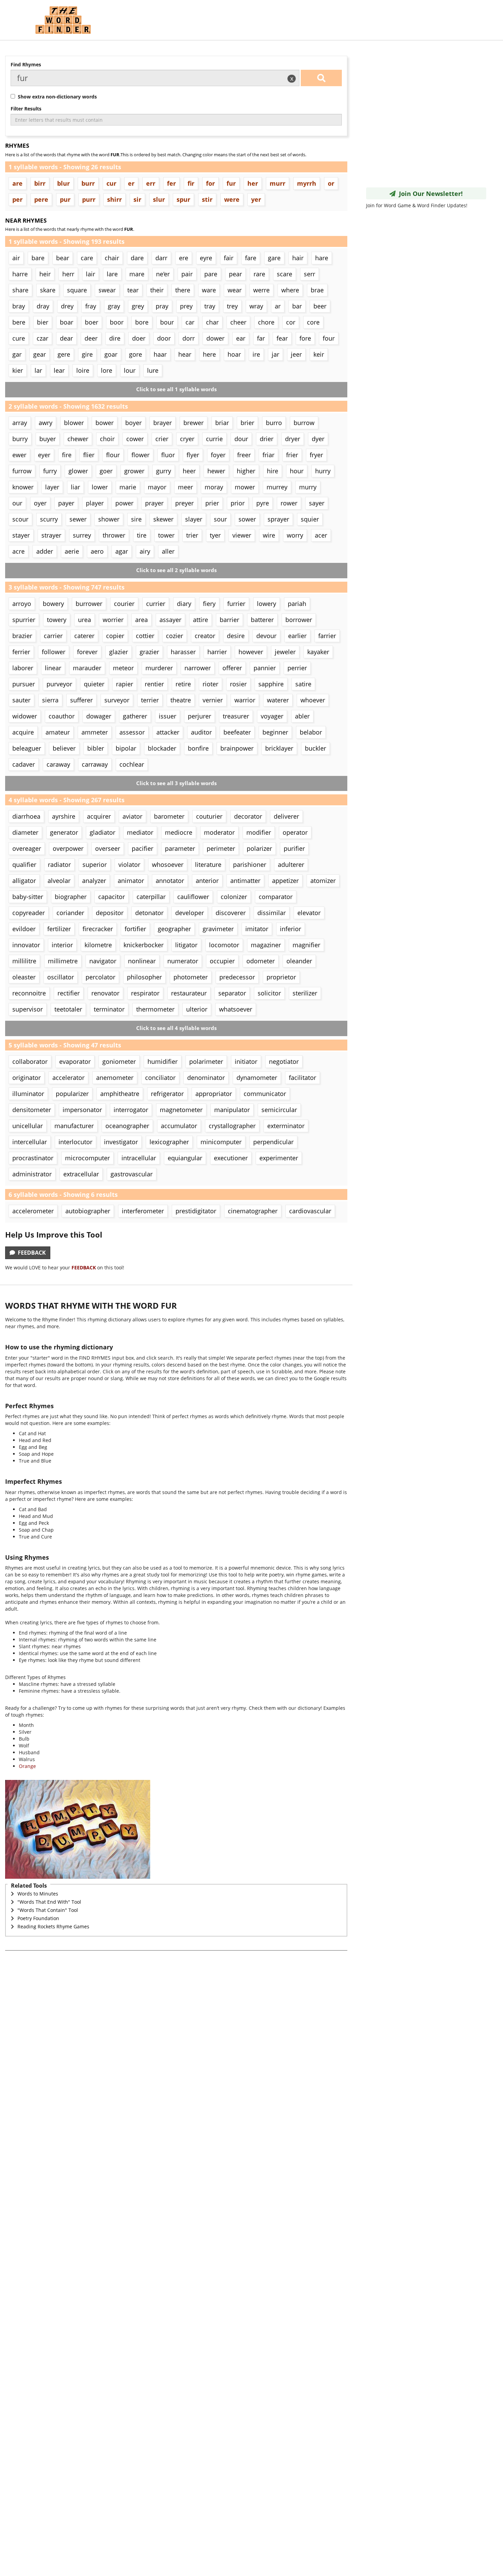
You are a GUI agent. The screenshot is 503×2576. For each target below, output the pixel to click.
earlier (297, 636)
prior (238, 503)
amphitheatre (120, 1094)
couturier (209, 816)
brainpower (237, 748)
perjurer (199, 716)
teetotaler (68, 1009)
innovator (26, 945)
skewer (163, 519)
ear (241, 338)
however (251, 652)
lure (153, 370)
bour (167, 322)
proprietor (281, 977)
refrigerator (167, 1094)
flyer (193, 455)
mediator (140, 832)
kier (18, 370)
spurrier (24, 620)
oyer (40, 503)
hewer (216, 471)
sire (136, 519)
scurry (49, 519)
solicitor (269, 993)
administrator (32, 1174)
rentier (154, 684)
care (87, 258)
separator (232, 993)
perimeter (221, 848)
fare (251, 258)
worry (295, 535)
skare (48, 290)
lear (59, 370)
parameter (180, 848)
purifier (294, 848)
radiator (59, 864)
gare (274, 258)
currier (156, 604)
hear (185, 354)
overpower (68, 848)
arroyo (22, 604)
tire (142, 535)
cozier (175, 636)
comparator (276, 897)
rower (289, 503)
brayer (163, 423)
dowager (99, 716)
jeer (296, 354)
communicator (265, 1094)
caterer (84, 636)
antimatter (245, 881)
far (261, 338)
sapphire (271, 684)
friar (268, 455)
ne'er (163, 274)
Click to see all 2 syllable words (176, 570)
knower (23, 487)
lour (130, 370)
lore (107, 370)
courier (124, 604)
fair (229, 258)
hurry (323, 471)
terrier (150, 700)
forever (87, 652)
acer (321, 535)
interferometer (143, 1211)
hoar (234, 354)
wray (256, 306)
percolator (100, 977)
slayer (194, 519)
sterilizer (305, 993)
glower (78, 471)
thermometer (155, 1009)
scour (20, 519)
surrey (82, 535)
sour (220, 519)
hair (298, 258)
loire (83, 370)
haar (160, 354)
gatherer (135, 716)
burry (20, 439)
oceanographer (127, 1126)
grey (138, 306)
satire (303, 684)
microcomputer (87, 1158)
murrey (277, 487)
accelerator (68, 1078)
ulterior (197, 1009)
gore (136, 354)
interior (62, 945)
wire (269, 535)
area (141, 620)
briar (222, 423)
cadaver (24, 764)
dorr (189, 338)
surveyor (117, 700)
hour (297, 471)
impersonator (82, 1110)
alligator (24, 881)
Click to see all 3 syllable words (176, 783)
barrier (229, 620)
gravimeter (218, 929)
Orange (27, 1766)
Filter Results (26, 109)
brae (317, 290)
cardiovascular (310, 1211)
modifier (259, 832)
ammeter (95, 732)
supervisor (28, 1009)
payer (66, 503)
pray (162, 306)
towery (57, 620)
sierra (50, 700)
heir (45, 274)
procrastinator (33, 1158)
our (17, 503)
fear (282, 338)
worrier (113, 620)
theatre (181, 700)
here (209, 354)
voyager (272, 716)
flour (113, 455)
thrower (114, 535)
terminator (109, 1009)
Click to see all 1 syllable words (176, 389)
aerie (72, 551)
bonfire (198, 748)
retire (183, 684)
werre (261, 290)
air (16, 258)
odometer (261, 961)
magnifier (306, 945)
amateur (58, 732)
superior (95, 864)
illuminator (28, 1094)
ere (184, 258)
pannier (265, 668)
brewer (194, 423)
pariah (297, 604)
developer (190, 913)
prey (186, 306)
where (290, 290)
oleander (299, 961)
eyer (44, 455)
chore (266, 322)
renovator (105, 993)
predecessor (237, 977)
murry (308, 487)
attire (201, 620)
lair (91, 274)
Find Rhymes (26, 64)
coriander (70, 913)
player (95, 503)
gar (17, 354)
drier (267, 439)
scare (285, 274)
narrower (198, 668)
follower (54, 652)
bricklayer (279, 748)
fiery (209, 604)
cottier (145, 636)
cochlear (132, 764)
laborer (23, 668)
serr (309, 274)
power (124, 503)
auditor (201, 732)
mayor (157, 487)
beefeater (237, 732)
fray (91, 306)
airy (145, 551)
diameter (25, 832)
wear (235, 290)
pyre (263, 503)
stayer (21, 535)
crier (162, 439)
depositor (110, 913)
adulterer (291, 864)
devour (266, 636)
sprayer (278, 519)
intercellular (30, 1142)
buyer (48, 439)
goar (111, 354)
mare (137, 274)
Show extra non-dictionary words (56, 97)
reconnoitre (29, 993)
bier (43, 322)
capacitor (112, 897)
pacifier (143, 848)
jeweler (285, 652)
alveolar (59, 881)
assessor (132, 732)
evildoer (24, 929)
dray (43, 306)
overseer (108, 848)
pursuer (24, 684)
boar (67, 322)
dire (115, 338)
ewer (19, 455)
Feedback (30, 1253)
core (313, 322)
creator (205, 636)
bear (63, 258)
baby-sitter (28, 897)
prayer (154, 503)
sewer (78, 519)
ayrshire (64, 816)
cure (19, 338)
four (329, 338)
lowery (267, 604)
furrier (236, 604)
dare (137, 258)
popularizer (72, 1094)
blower (74, 423)
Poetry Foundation (38, 1918)
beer (320, 306)
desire (236, 636)
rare (259, 274)
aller (168, 551)
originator (27, 1078)
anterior (207, 881)
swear (107, 290)
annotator (170, 881)
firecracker (98, 929)
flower (140, 455)
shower (109, 519)
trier (192, 535)
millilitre (24, 961)
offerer (232, 668)
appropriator (214, 1094)
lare (112, 274)
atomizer (323, 881)
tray (210, 306)
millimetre (63, 961)
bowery (53, 604)
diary (184, 604)
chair (112, 258)
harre (20, 274)
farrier (327, 636)
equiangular (185, 1158)
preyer (184, 503)
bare (38, 258)
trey (232, 306)
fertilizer (59, 929)
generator (64, 832)
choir (107, 439)
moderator (219, 832)
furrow (22, 471)
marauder (87, 668)
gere (64, 354)
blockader (162, 748)
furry (50, 471)
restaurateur (189, 993)
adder (45, 551)
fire (67, 455)
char (212, 322)
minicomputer (221, 1142)
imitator (257, 929)
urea (85, 620)
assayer (170, 620)
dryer (293, 439)
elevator (309, 913)
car (190, 322)
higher (246, 471)
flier (89, 455)
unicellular (28, 1126)
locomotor (224, 945)
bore (142, 322)
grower (134, 471)
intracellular (139, 1158)
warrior (245, 700)
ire (256, 354)
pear (235, 274)
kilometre (98, 945)
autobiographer (88, 1211)
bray (19, 306)
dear (66, 338)
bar (297, 306)
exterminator (286, 1126)
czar (42, 338)
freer (244, 455)
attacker (168, 732)
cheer (238, 322)
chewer (78, 439)
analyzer (94, 881)
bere (19, 322)
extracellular (81, 1174)
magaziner (266, 945)
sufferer (81, 700)
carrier (53, 636)
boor (117, 322)
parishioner (250, 864)
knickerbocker (144, 945)
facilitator (302, 1078)
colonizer (234, 897)
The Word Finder (63, 20)
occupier (222, 961)
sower (247, 519)
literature (208, 864)
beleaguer (27, 748)
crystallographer (232, 1126)
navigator (103, 961)
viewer (242, 535)
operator (295, 832)
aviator (132, 816)
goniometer (119, 1061)
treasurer (236, 716)
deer (91, 338)
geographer (174, 929)
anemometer (115, 1078)
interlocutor (75, 1142)
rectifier (69, 993)
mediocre (179, 832)
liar (75, 487)
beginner (275, 732)
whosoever (168, 864)
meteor (123, 668)
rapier (125, 684)
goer (106, 471)
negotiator (284, 1061)
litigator (186, 945)
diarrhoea (26, 816)
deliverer (286, 816)
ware (209, 290)
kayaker (318, 652)
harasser (183, 652)
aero (97, 551)
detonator (149, 913)
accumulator (179, 1126)
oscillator (61, 977)
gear (40, 354)
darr (161, 258)
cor (291, 322)
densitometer (32, 1110)
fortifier (135, 929)
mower (245, 487)
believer (64, 748)
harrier (217, 652)
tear (133, 290)
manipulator (232, 1110)
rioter (210, 684)
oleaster (24, 977)
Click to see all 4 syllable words (176, 1028)
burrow (304, 423)
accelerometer (33, 1211)
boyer (133, 423)
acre (18, 551)
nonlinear (142, 961)
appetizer (285, 881)
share (20, 290)
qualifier (24, 864)
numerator (183, 961)
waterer (278, 700)
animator (131, 881)
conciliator (160, 1078)
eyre (206, 258)
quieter (94, 684)
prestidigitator (196, 1211)
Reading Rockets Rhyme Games (53, 1926)
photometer (191, 977)
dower (215, 338)
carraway (95, 764)
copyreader (29, 913)
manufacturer (74, 1126)
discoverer (231, 913)
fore (305, 338)
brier (247, 423)
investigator (121, 1142)
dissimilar (272, 913)
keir (319, 354)
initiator (246, 1061)
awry (46, 423)
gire (87, 354)
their (157, 290)
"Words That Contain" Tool (48, 1910)
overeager (27, 848)
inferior (291, 929)
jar (275, 354)
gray (114, 306)
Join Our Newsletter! (429, 194)
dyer (318, 439)
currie (214, 439)
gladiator (102, 832)
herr (68, 274)
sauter (21, 700)
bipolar (126, 748)
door (164, 338)
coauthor (62, 716)
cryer (187, 439)
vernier (213, 700)
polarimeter (206, 1061)
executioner (231, 1158)
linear (53, 668)
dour (241, 439)
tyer (215, 535)
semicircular (279, 1110)
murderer (159, 668)
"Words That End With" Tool (49, 1902)
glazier (119, 652)
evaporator (75, 1061)
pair (187, 274)
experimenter (279, 1158)
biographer (71, 897)
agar (122, 551)
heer (189, 471)
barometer (169, 816)
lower (100, 487)
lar (38, 370)
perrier (297, 668)
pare (211, 274)
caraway (58, 764)
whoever (313, 700)
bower (105, 423)
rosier (238, 684)
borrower (299, 620)
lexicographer (169, 1142)
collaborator (30, 1061)
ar (278, 306)
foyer (218, 455)
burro (274, 423)
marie (128, 487)
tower (166, 535)
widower (25, 716)
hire (273, 471)
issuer (167, 716)
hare (322, 258)
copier (115, 636)
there (183, 290)
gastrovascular (132, 1174)
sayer (317, 503)
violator (129, 864)
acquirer (99, 816)
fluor (168, 455)
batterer (262, 620)
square (77, 290)
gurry (164, 471)
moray (214, 487)
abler (302, 716)
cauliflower (193, 897)
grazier (149, 652)
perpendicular (273, 1142)
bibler (96, 748)
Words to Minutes (38, 1894)
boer (92, 322)
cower (135, 439)
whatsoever (236, 1009)
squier (310, 519)
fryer (316, 455)
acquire (23, 732)
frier (292, 455)
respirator (145, 993)
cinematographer (253, 1211)
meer (185, 487)
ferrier (21, 652)
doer (139, 338)
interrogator (131, 1110)
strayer (51, 535)
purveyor (59, 684)
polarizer (259, 848)
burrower (89, 604)
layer (52, 487)
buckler (315, 748)
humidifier (163, 1061)
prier (212, 503)
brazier (22, 636)
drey (67, 306)
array (20, 423)
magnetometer (181, 1110)
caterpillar (151, 897)
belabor (311, 732)
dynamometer (257, 1078)
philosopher (144, 977)
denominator (206, 1078)
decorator (248, 816)
